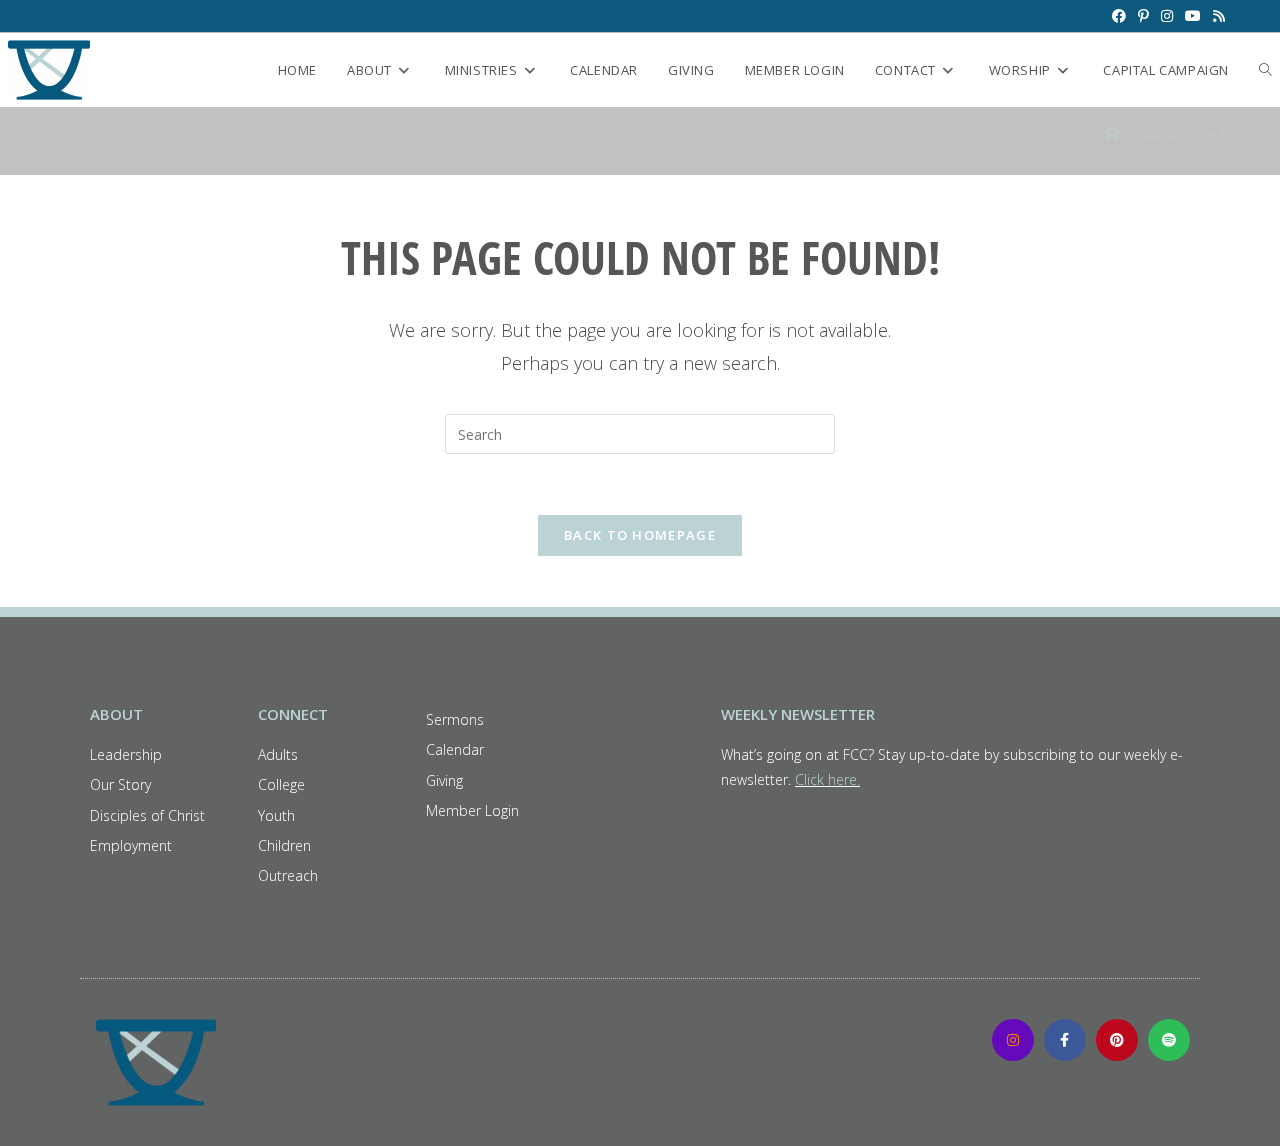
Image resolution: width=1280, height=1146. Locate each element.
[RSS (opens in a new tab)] (1216, 16)
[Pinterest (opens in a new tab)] (1143, 16)
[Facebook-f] (1065, 1040)
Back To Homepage (640, 535)
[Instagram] (1013, 1040)
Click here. (827, 779)
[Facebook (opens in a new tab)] (1119, 16)
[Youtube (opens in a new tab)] (1193, 16)
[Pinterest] (1117, 1040)
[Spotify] (1169, 1040)
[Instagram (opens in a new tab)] (1167, 16)
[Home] (1112, 134)
